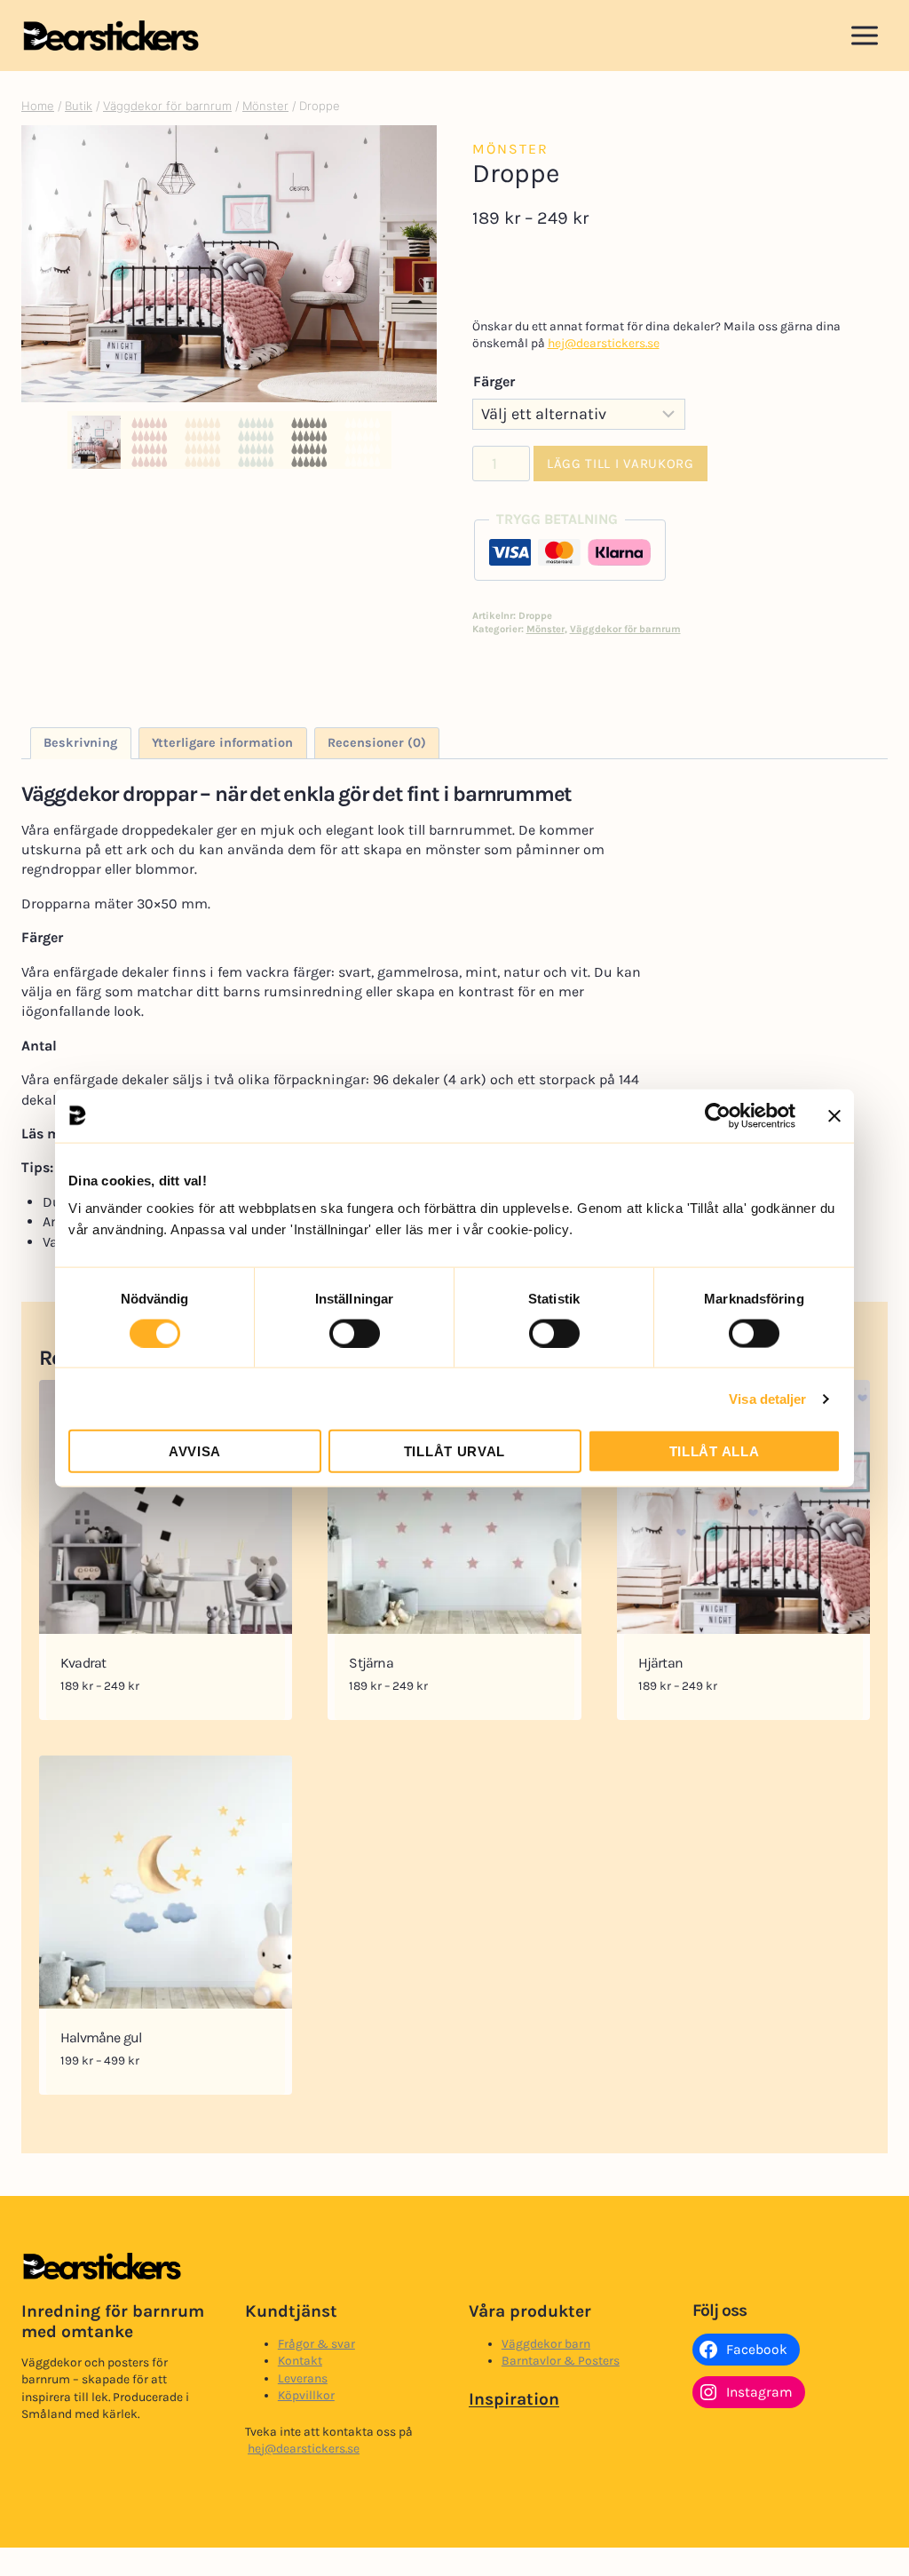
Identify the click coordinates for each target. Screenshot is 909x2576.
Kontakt (300, 2361)
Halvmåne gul (101, 2037)
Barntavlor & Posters (561, 2361)
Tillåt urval (454, 1451)
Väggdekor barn (546, 2344)
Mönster (510, 149)
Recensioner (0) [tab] (377, 743)
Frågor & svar (316, 2344)
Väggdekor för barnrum (625, 629)
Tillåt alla (715, 1451)
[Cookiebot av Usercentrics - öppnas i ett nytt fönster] (718, 1115)
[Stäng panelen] (834, 1115)
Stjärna (371, 1663)
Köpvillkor (306, 2395)
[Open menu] (864, 35)
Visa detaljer (767, 1398)
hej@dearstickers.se (604, 343)
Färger (494, 381)
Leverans (303, 2378)
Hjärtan (660, 1663)
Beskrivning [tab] (80, 743)
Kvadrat (83, 1663)
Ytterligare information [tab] (222, 743)
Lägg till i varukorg (620, 464)
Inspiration (514, 2399)
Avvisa (195, 1451)
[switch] (355, 1333)
